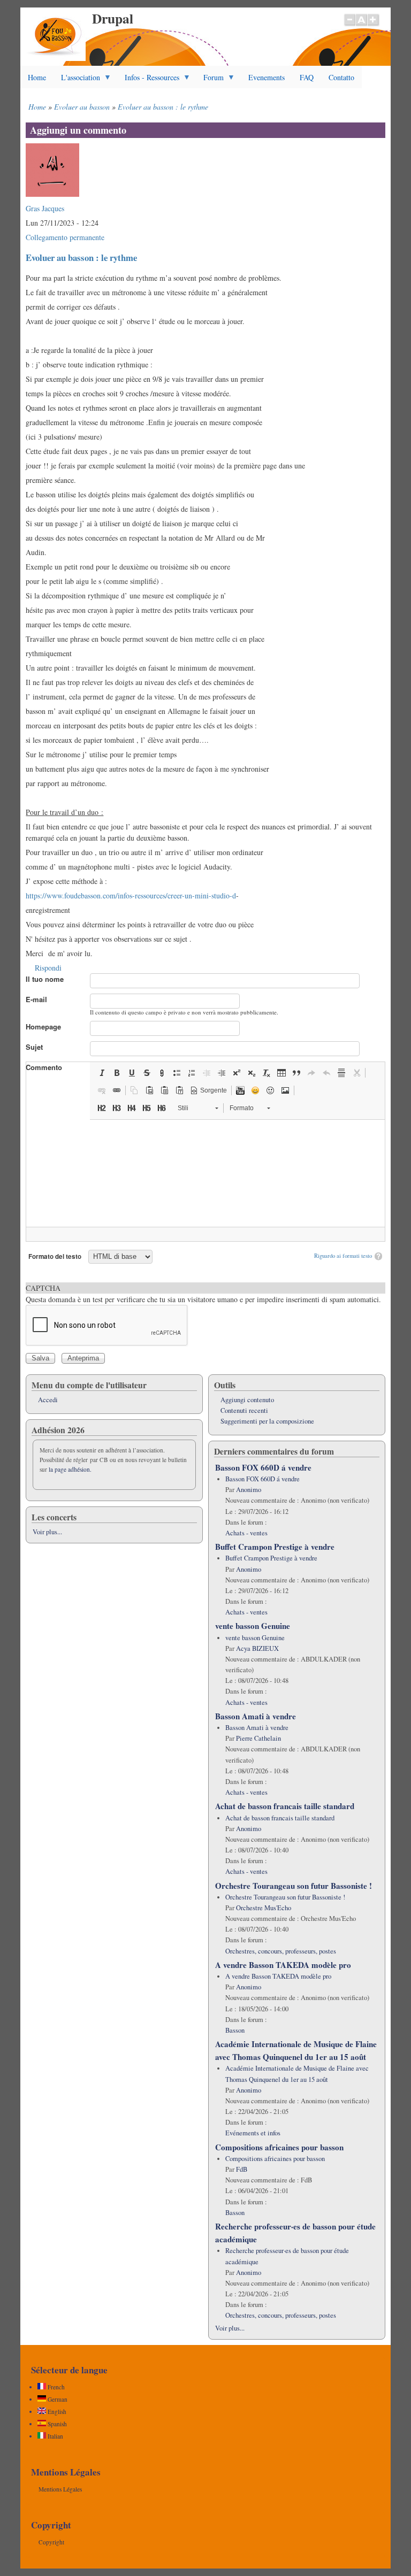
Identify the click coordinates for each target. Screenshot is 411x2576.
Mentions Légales (60, 2489)
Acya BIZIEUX (257, 1648)
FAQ (307, 77)
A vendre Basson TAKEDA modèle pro (283, 1965)
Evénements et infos (253, 2133)
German (57, 2399)
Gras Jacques (45, 208)
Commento (44, 1067)
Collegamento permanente (65, 237)
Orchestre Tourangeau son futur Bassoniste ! (294, 1886)
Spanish (56, 2424)
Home (37, 77)
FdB (242, 2169)
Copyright (51, 2542)
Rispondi (48, 968)
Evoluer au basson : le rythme (163, 107)
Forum (210, 80)
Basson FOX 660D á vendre (263, 1467)
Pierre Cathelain (258, 1738)
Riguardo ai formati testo (343, 1256)
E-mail (36, 999)
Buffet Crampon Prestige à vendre (275, 1547)
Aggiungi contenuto (247, 1400)
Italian (55, 2436)
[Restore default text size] (361, 25)
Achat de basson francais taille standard (285, 1806)
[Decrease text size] (349, 25)
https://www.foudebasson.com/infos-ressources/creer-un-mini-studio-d (131, 895)
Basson (235, 2030)
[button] (102, 1073)
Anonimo (249, 1490)
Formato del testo (55, 1256)
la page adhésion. (70, 1469)
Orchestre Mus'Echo (264, 1908)
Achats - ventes (246, 1533)
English (56, 2412)
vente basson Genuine (253, 1626)
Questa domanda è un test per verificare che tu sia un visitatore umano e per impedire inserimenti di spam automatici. (203, 1294)
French (55, 2387)
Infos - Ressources (148, 80)
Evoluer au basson (82, 107)
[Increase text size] (374, 25)
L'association (77, 80)
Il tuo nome (45, 979)
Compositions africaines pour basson (279, 2147)
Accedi (48, 1400)
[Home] (55, 58)
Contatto (341, 77)
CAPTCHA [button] (43, 1288)
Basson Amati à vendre (256, 1716)
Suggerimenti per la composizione (267, 1421)
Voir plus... (47, 1532)
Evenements (267, 77)
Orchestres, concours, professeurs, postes (281, 1951)
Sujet (34, 1047)
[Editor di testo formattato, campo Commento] (205, 1173)
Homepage (43, 1026)
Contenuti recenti (244, 1410)
